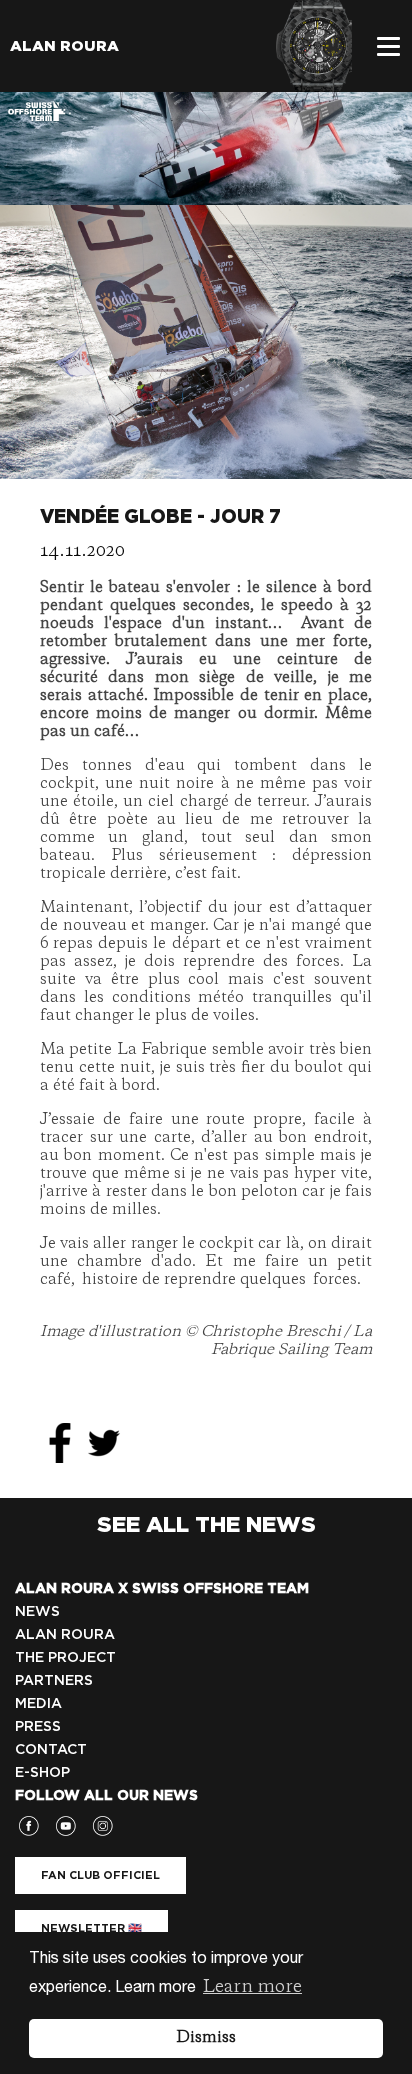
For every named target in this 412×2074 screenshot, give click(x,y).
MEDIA (38, 1703)
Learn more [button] (252, 1987)
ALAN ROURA (65, 1634)
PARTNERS (54, 1680)
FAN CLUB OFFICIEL (100, 1875)
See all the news (206, 1524)
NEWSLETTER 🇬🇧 (91, 1928)
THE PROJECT (65, 1657)
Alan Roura (64, 46)
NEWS (37, 1611)
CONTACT (51, 1749)
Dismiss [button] (206, 2038)
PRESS (38, 1726)
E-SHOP (42, 1772)
